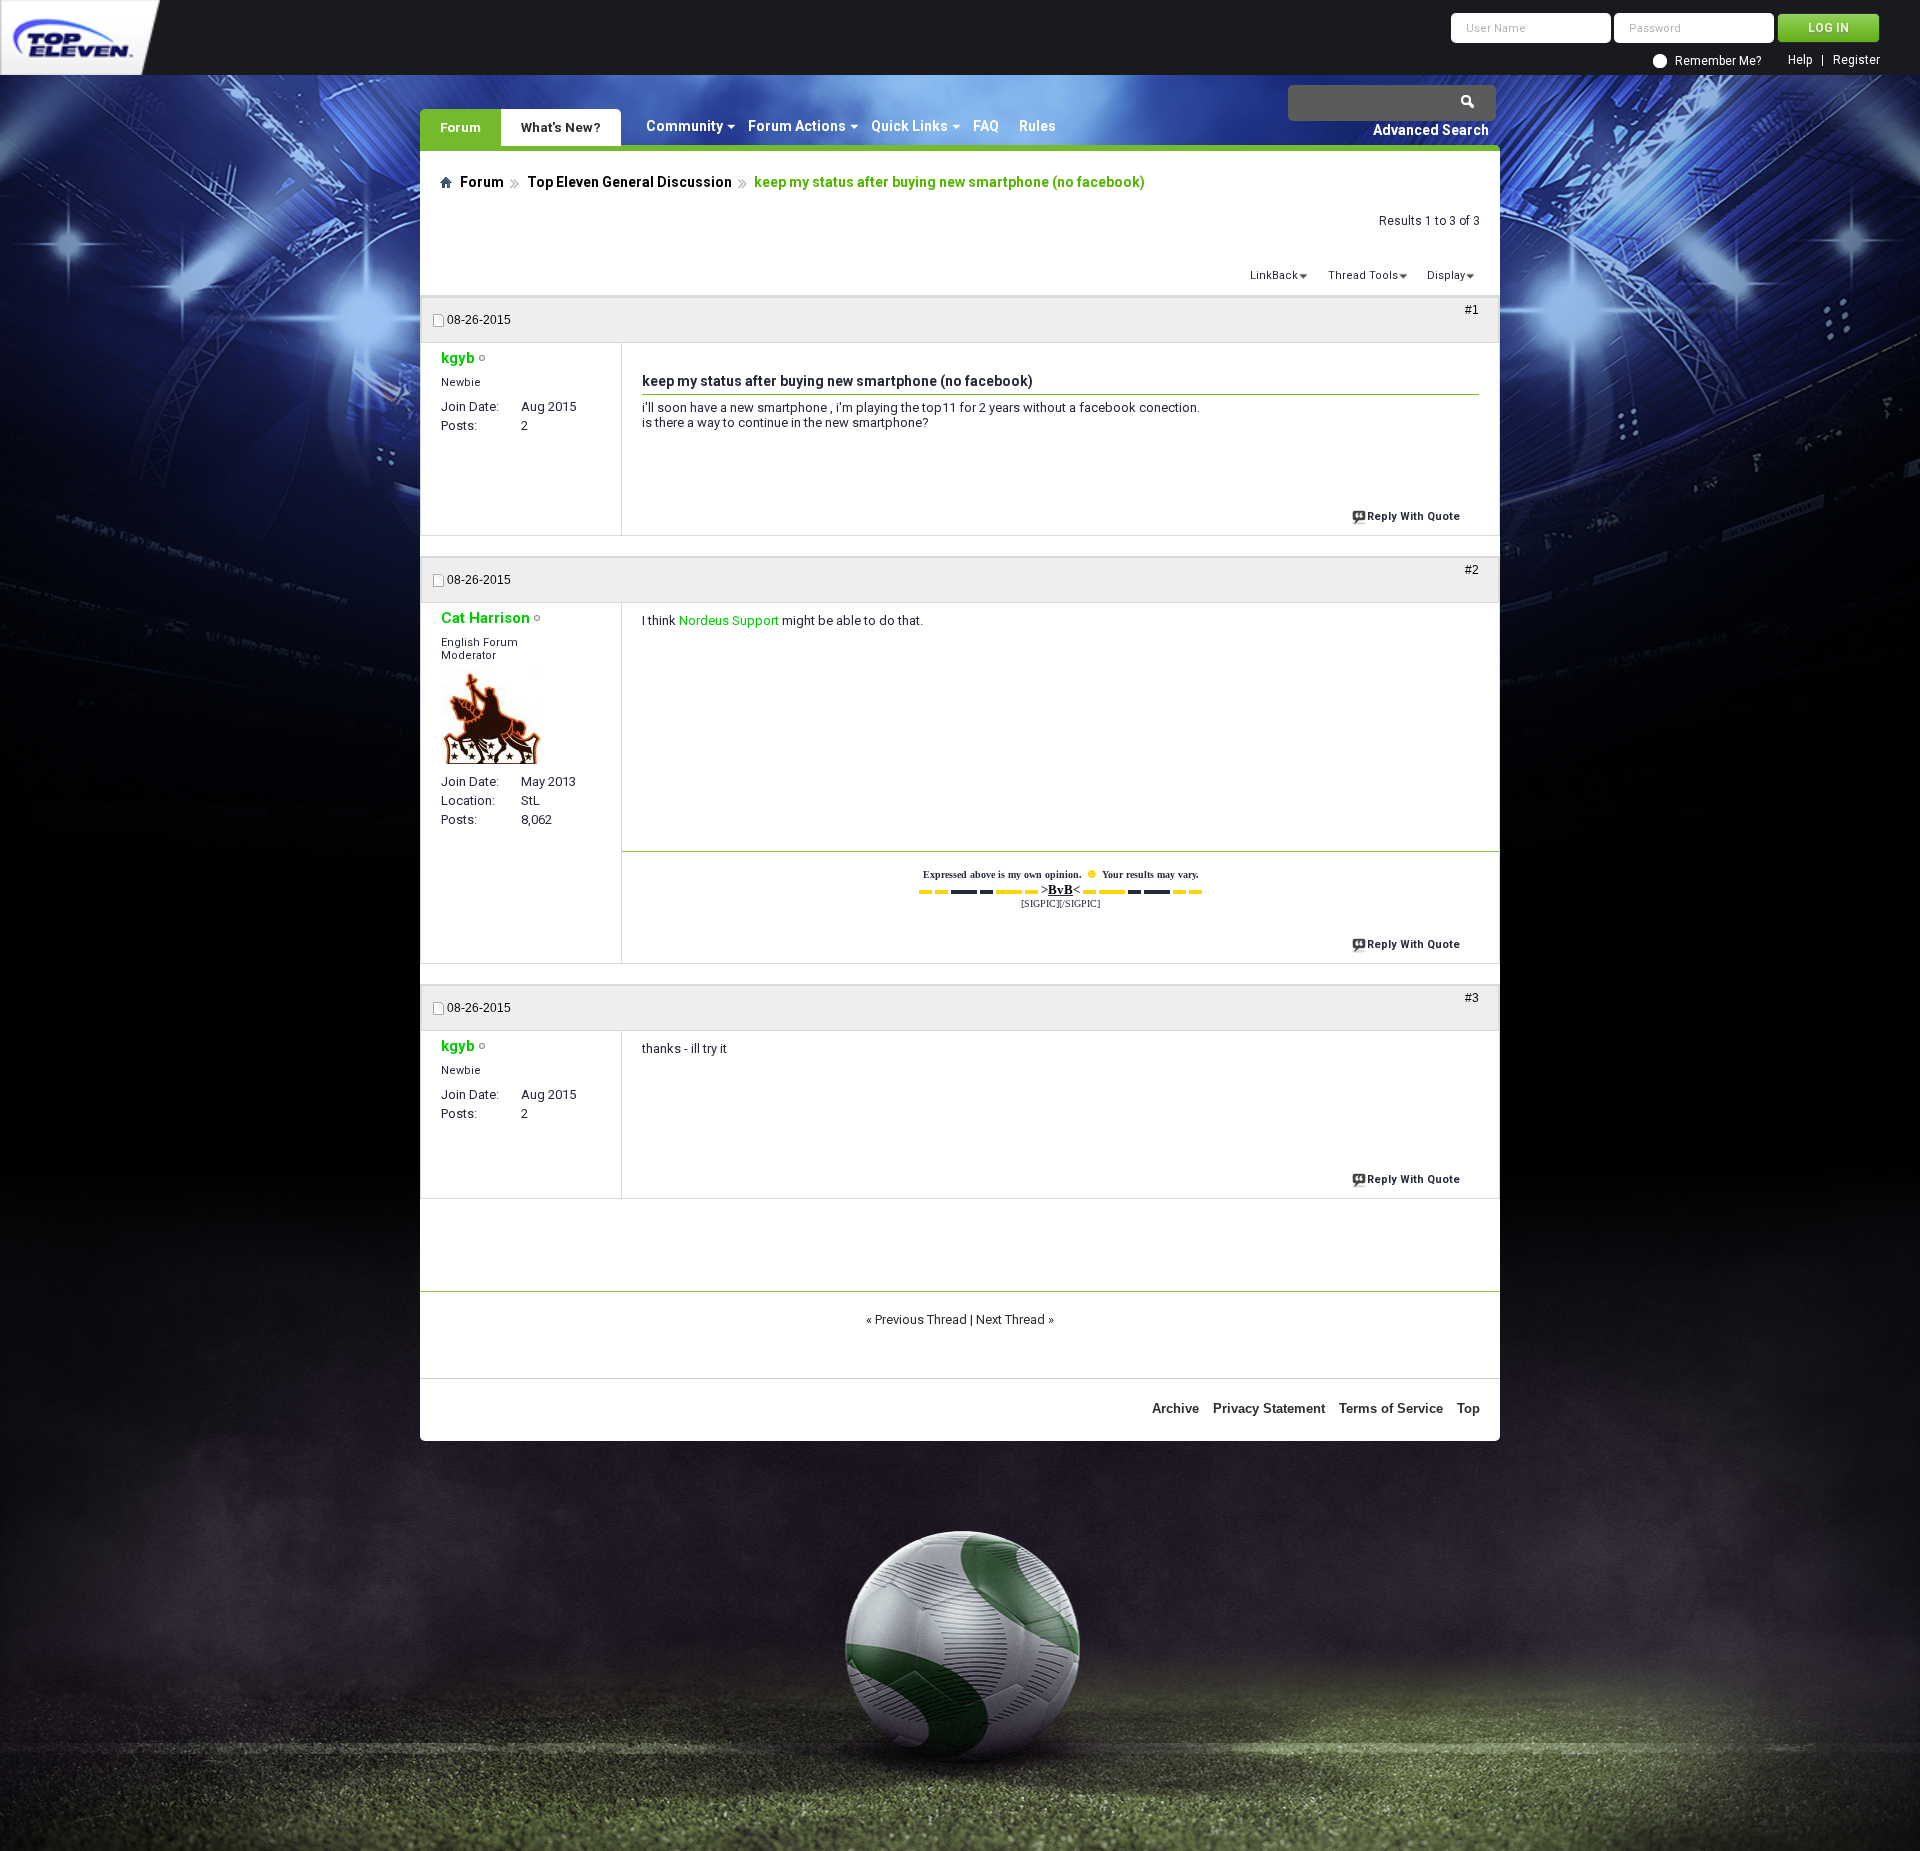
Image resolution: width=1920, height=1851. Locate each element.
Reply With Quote (1413, 516)
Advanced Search (1431, 130)
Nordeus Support (729, 620)
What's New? (561, 127)
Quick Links (909, 126)
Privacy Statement (1269, 1408)
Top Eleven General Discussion (629, 182)
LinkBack (1274, 275)
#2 (1472, 570)
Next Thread (1010, 1319)
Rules (1037, 126)
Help (1800, 60)
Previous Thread (921, 1319)
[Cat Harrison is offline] (491, 716)
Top (1468, 1408)
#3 (1472, 998)
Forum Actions (797, 126)
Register (1856, 60)
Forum (460, 127)
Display (1446, 275)
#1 (1472, 310)
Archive (1175, 1408)
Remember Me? (1718, 61)
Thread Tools (1363, 275)
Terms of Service (1391, 1408)
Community (684, 126)
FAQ (986, 126)
